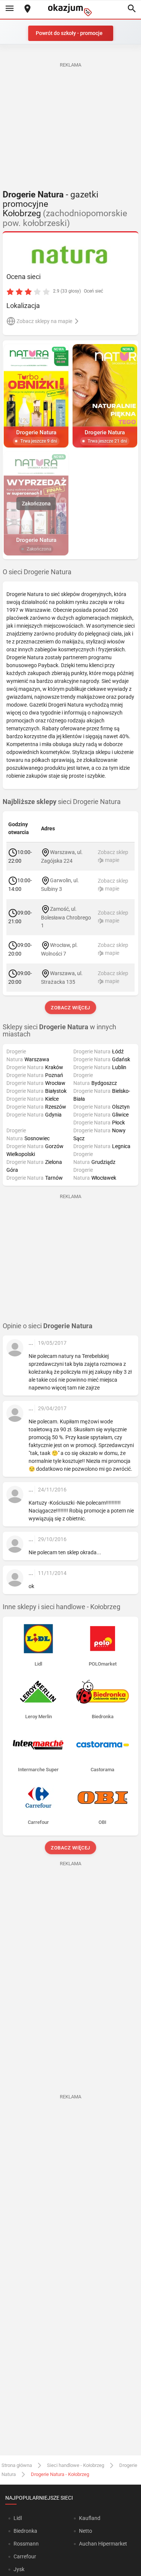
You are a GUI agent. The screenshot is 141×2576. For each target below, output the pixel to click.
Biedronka (25, 2531)
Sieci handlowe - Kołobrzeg (76, 2465)
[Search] (132, 9)
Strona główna (17, 2465)
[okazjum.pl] (71, 10)
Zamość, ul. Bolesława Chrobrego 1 (66, 917)
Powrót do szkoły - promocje (69, 33)
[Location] (27, 9)
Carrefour (25, 2556)
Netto (86, 2531)
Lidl (18, 2518)
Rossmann (26, 2544)
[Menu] (9, 9)
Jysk (19, 2569)
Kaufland (90, 2518)
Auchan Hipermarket (103, 2544)
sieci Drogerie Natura (62, 802)
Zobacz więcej (70, 1008)
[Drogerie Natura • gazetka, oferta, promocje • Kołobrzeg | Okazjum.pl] (70, 255)
